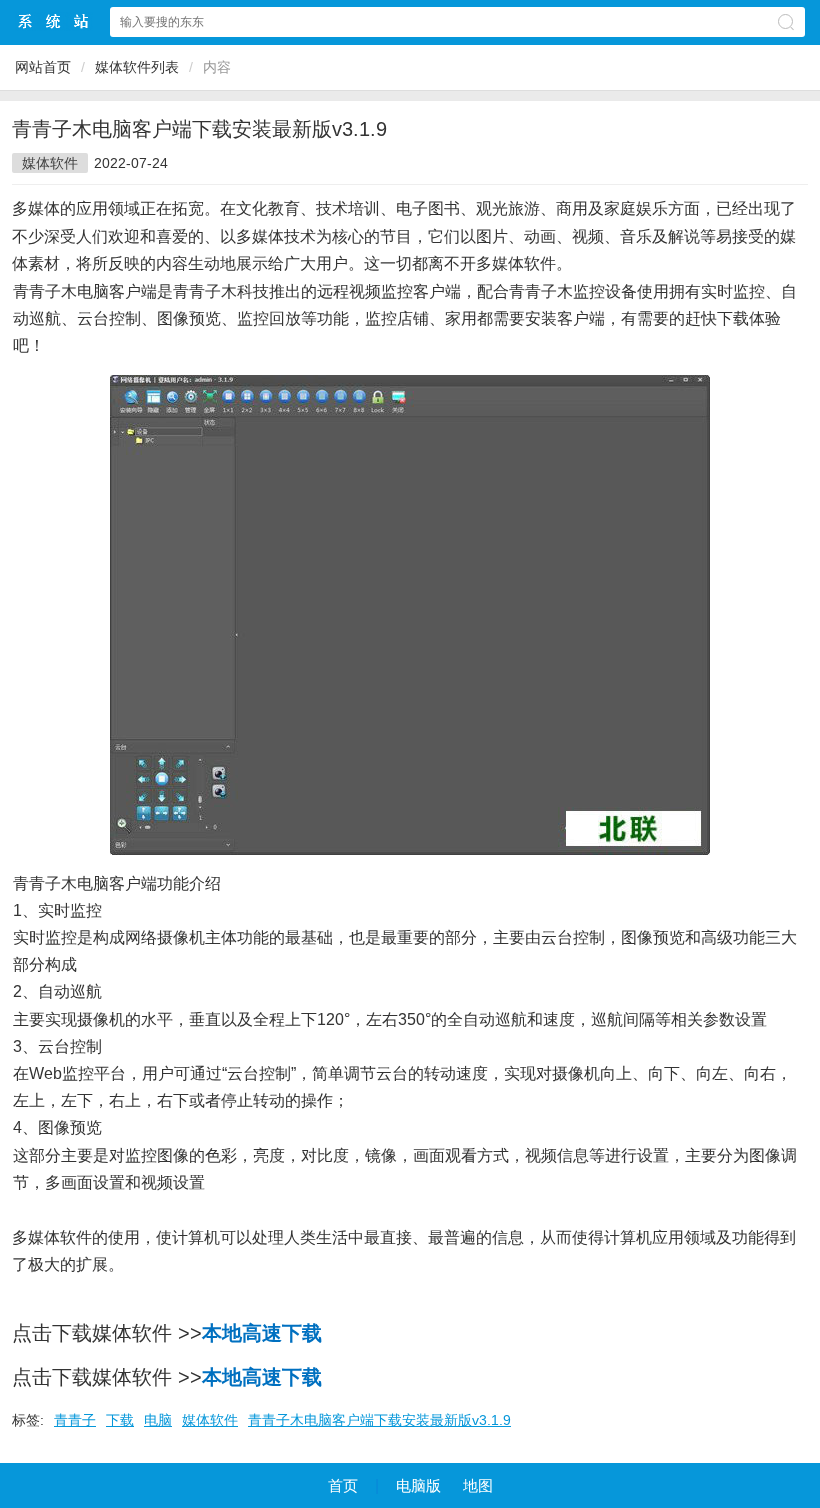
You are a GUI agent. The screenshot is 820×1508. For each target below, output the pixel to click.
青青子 (75, 1420)
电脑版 (418, 1485)
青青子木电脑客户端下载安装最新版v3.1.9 (379, 1420)
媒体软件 (50, 163)
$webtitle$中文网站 (54, 21)
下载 (120, 1420)
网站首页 (43, 67)
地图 (478, 1485)
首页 (343, 1485)
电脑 (158, 1420)
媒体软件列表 (137, 67)
